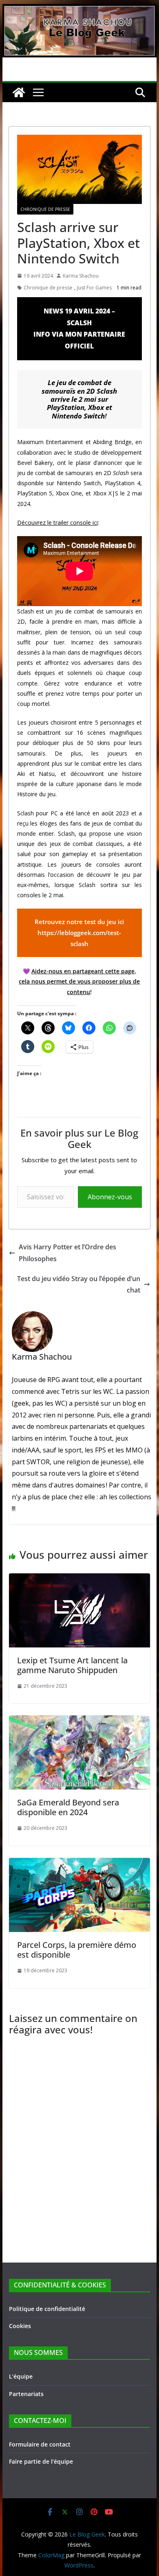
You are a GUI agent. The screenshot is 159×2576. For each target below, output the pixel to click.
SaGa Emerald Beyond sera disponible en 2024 (68, 1807)
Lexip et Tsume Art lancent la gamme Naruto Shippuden (72, 1665)
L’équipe (21, 2376)
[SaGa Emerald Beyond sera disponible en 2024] (79, 1721)
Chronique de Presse (45, 209)
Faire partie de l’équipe (41, 2461)
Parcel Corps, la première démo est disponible (77, 1950)
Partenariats (26, 2394)
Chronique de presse (48, 288)
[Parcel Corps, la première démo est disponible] (79, 1864)
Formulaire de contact (40, 2444)
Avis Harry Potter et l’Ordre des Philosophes (67, 1253)
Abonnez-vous (110, 1197)
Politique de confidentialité (47, 2309)
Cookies (20, 2326)
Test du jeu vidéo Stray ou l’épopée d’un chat (79, 1285)
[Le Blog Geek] (79, 10)
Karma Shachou (81, 276)
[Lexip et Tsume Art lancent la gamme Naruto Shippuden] (79, 1579)
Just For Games (94, 288)
